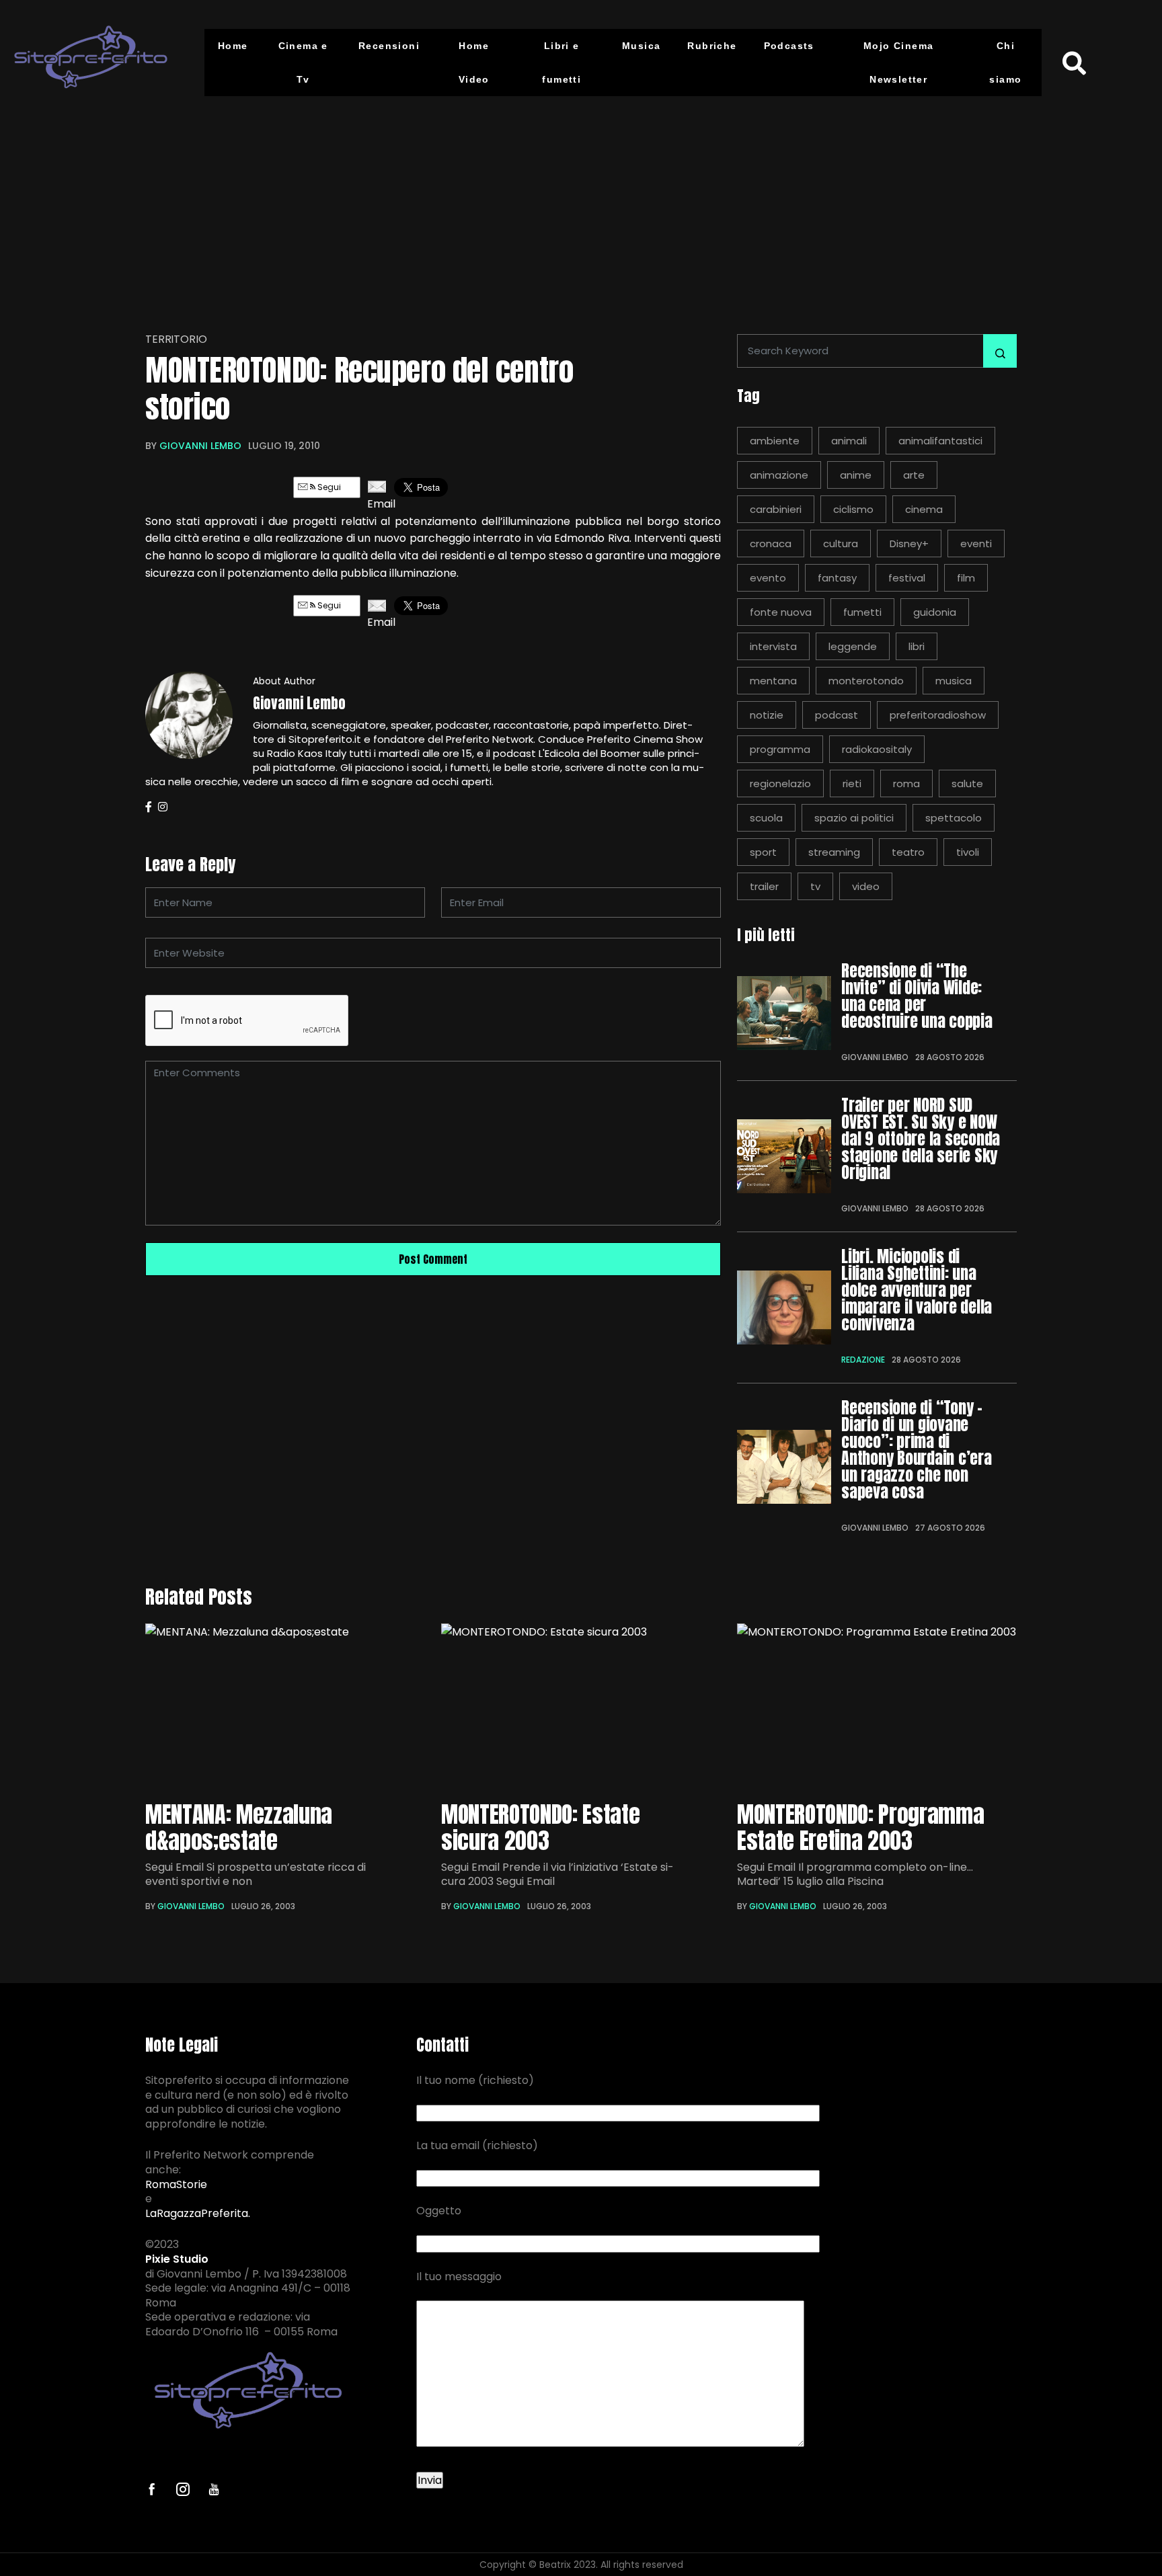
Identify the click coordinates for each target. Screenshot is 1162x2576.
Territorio (176, 339)
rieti (852, 783)
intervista (773, 646)
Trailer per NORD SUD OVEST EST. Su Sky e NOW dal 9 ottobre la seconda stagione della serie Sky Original (921, 1139)
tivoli (968, 852)
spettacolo (954, 818)
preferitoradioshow (938, 715)
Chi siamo (1005, 63)
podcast (837, 715)
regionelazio (780, 783)
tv (815, 886)
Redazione (863, 1360)
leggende (853, 646)
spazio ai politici (854, 818)
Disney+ (909, 544)
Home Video (474, 63)
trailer (764, 886)
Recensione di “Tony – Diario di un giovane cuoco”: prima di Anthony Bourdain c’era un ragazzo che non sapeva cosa (917, 1450)
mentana (773, 681)
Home (233, 46)
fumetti (862, 612)
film (966, 578)
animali (849, 441)
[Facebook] (149, 807)
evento (768, 578)
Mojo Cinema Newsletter (898, 63)
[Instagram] (163, 807)
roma (906, 783)
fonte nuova (781, 612)
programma (780, 749)
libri (917, 646)
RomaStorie (176, 2185)
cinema (924, 509)
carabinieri (776, 509)
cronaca (771, 544)
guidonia (935, 612)
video (866, 886)
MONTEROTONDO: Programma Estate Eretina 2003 (860, 1827)
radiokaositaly (877, 749)
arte (914, 475)
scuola (766, 818)
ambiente (775, 441)
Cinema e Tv (303, 63)
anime (856, 475)
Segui (328, 487)
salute (967, 783)
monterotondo (866, 681)
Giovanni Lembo (200, 446)
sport (763, 852)
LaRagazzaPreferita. (198, 2214)
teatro (908, 852)
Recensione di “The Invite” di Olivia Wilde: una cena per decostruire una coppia (917, 996)
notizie (767, 715)
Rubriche (712, 46)
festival (907, 578)
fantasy (837, 578)
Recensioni (389, 46)
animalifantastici (940, 441)
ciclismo (853, 509)
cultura (841, 544)
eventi (976, 544)
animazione (779, 475)
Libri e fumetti (561, 63)
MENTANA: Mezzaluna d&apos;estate (239, 1827)
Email (377, 504)
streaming (834, 852)
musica (954, 681)
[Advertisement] (581, 206)
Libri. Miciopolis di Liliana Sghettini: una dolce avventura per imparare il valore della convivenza (917, 1290)
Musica (641, 46)
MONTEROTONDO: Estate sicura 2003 (540, 1827)
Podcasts (789, 46)
